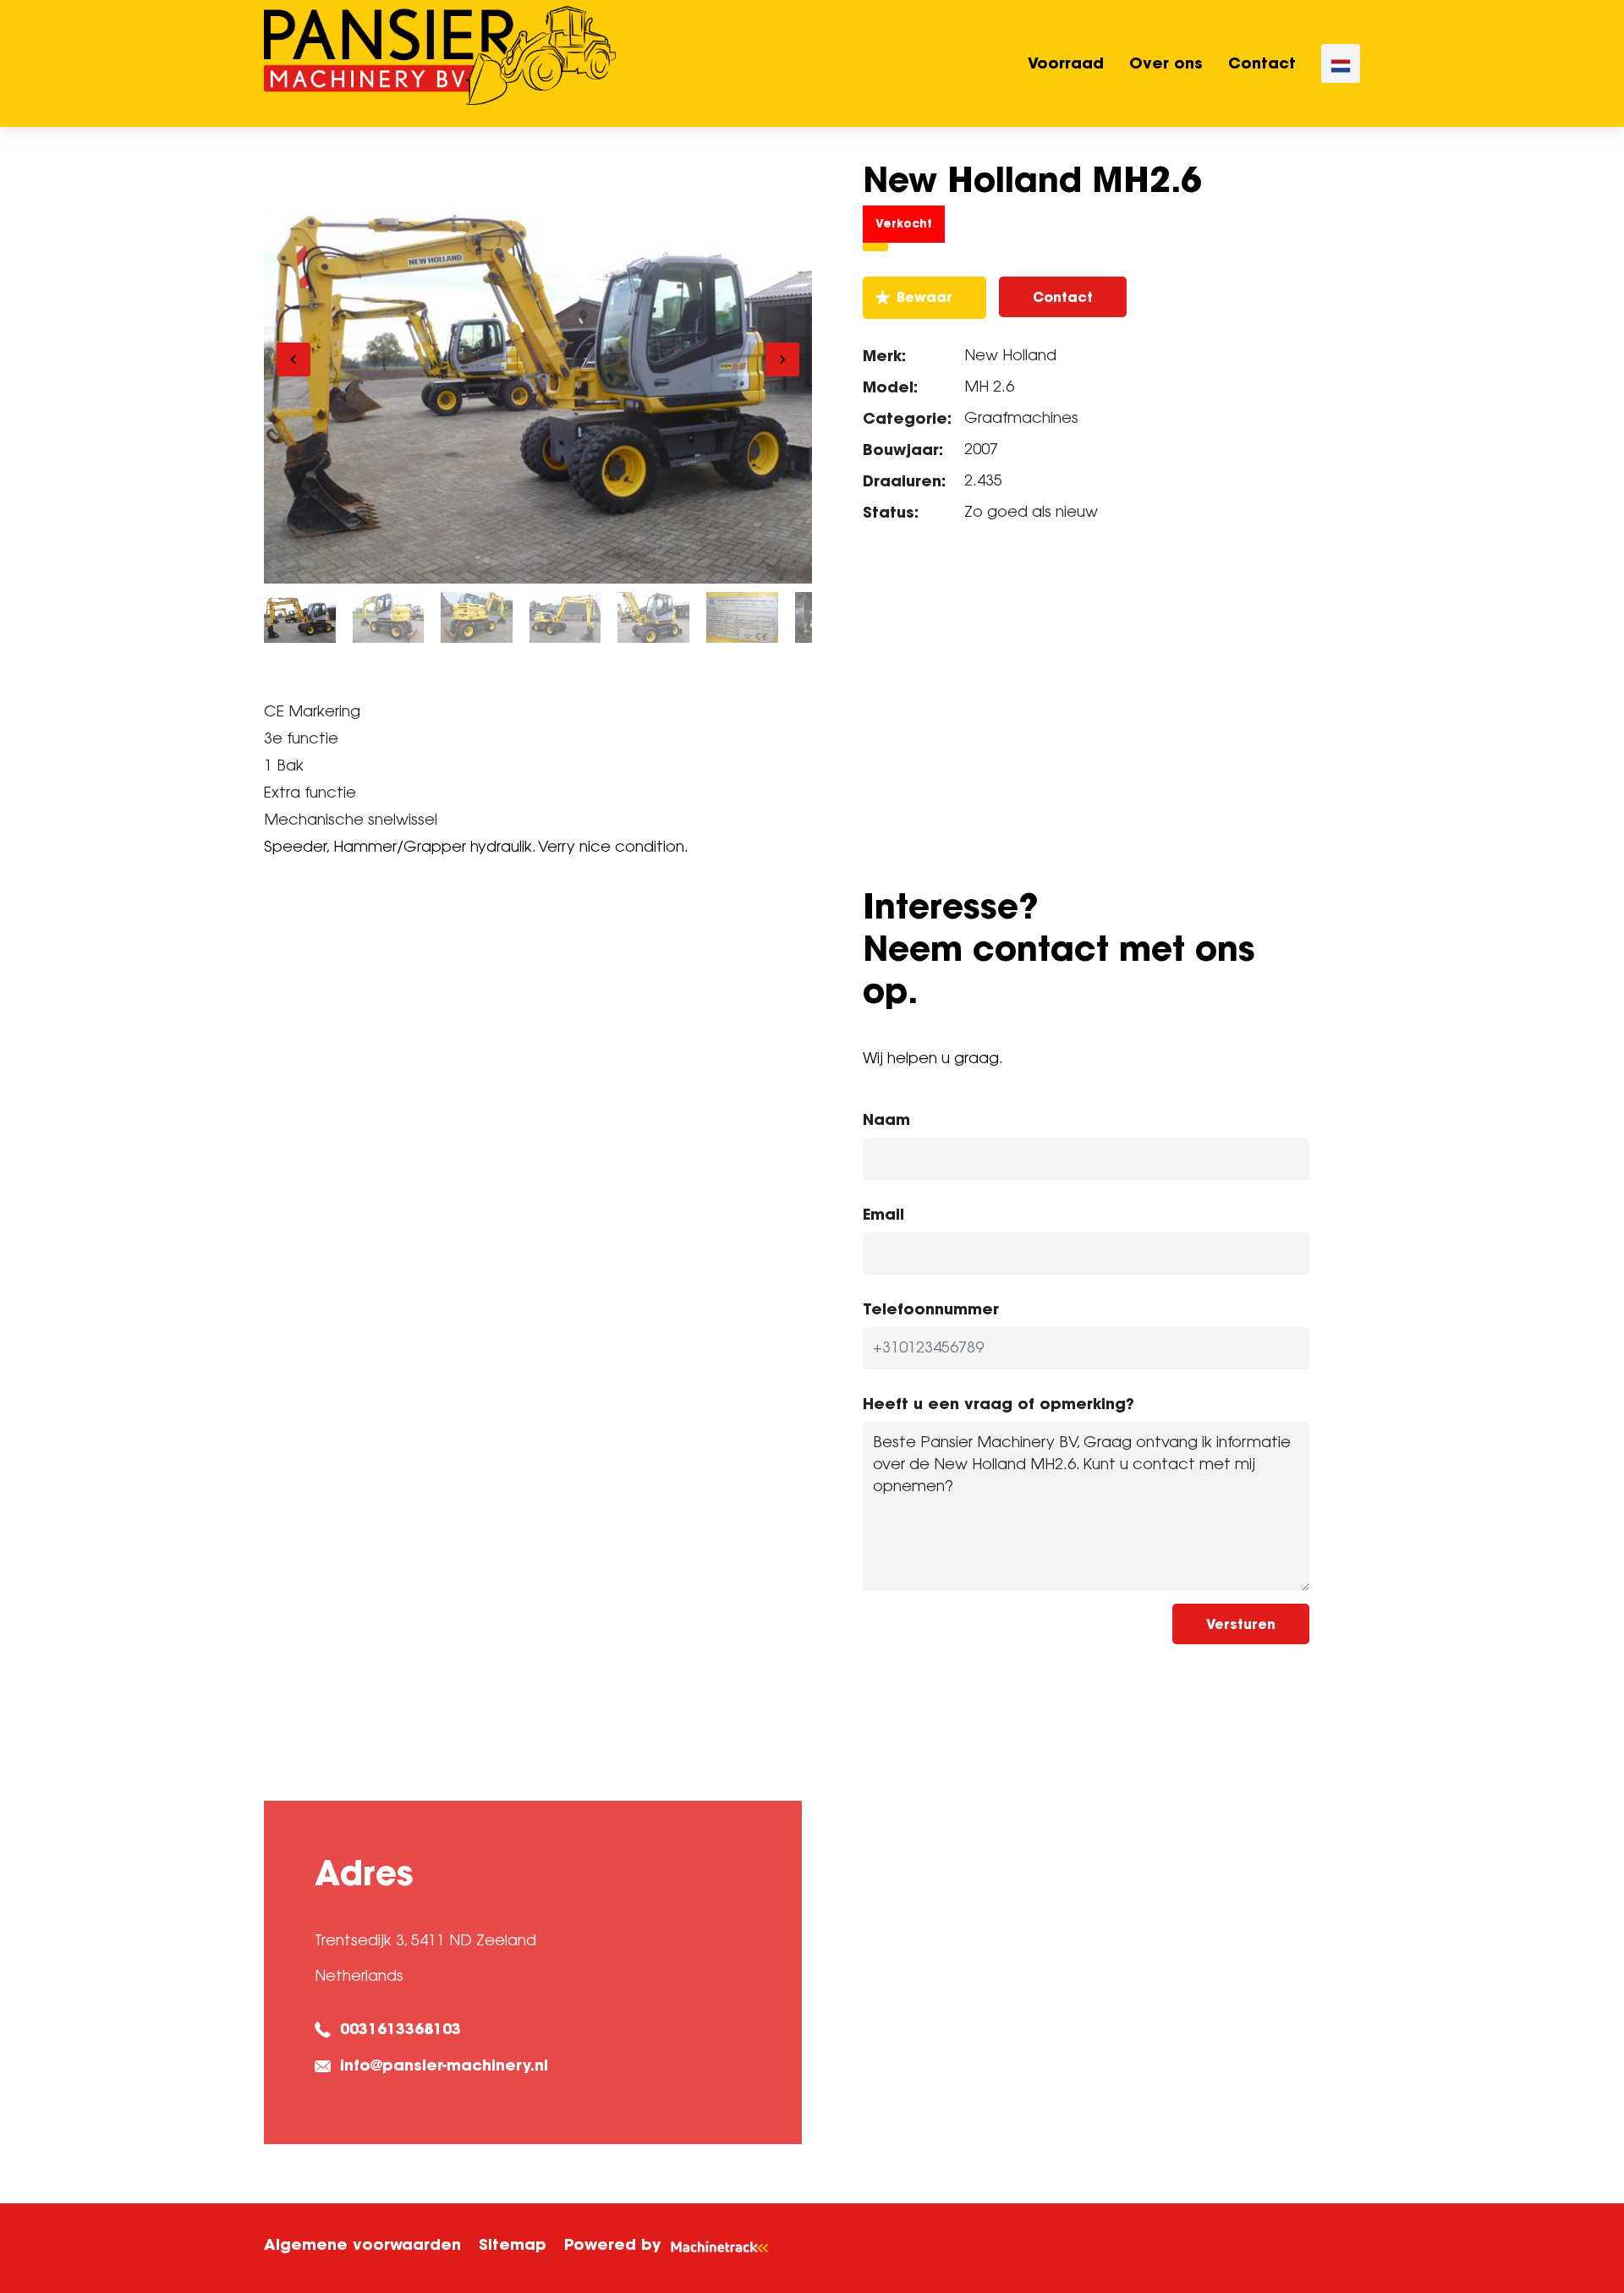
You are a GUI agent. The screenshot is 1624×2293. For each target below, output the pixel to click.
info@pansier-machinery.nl (444, 2065)
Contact (1262, 63)
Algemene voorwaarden (362, 2244)
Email (883, 1214)
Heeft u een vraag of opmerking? (999, 1404)
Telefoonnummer (931, 1309)
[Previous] (294, 359)
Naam (886, 1119)
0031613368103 (401, 2029)
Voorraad (1066, 63)
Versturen (1241, 1624)
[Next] (782, 359)
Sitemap (513, 2244)
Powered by (612, 2244)
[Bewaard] (924, 298)
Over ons (1166, 63)
